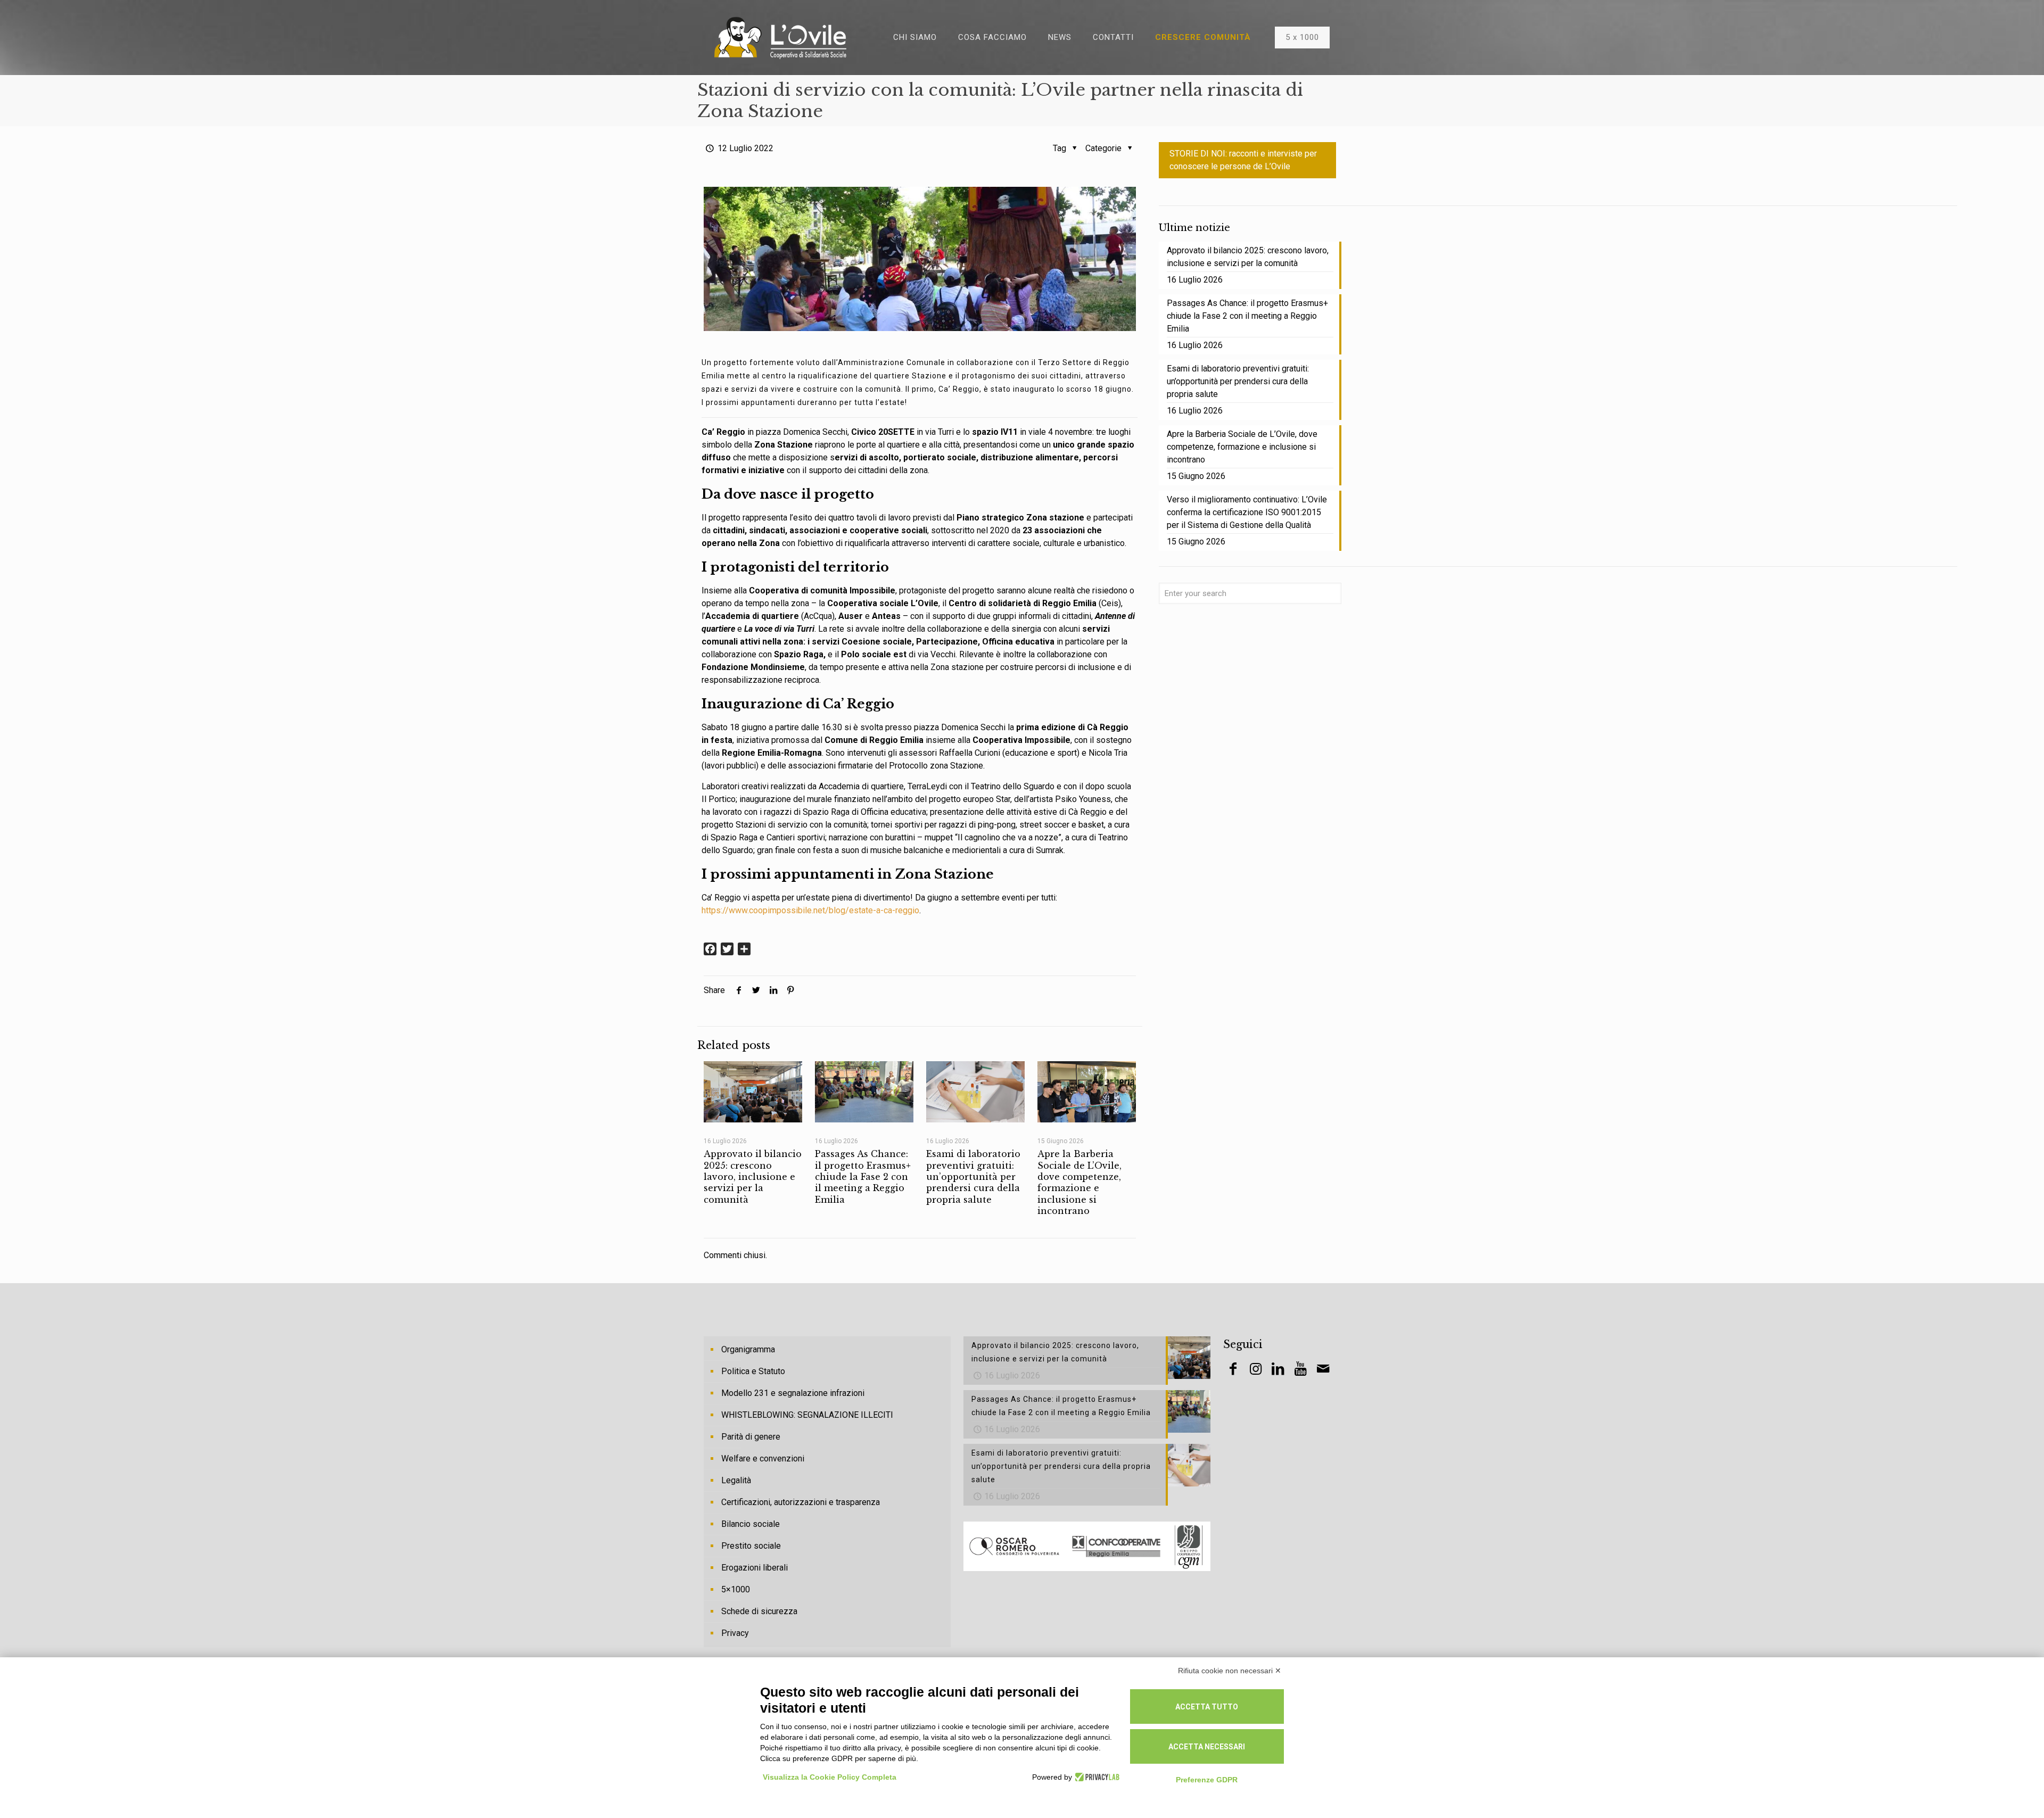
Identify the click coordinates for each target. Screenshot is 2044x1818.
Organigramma (748, 1349)
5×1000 (736, 1589)
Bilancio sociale (751, 1524)
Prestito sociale (751, 1546)
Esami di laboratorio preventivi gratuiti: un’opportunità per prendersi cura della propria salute (973, 1176)
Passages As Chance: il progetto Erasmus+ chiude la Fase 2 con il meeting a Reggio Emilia (863, 1176)
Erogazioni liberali (755, 1568)
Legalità (736, 1480)
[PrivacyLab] (1096, 1777)
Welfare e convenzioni (763, 1458)
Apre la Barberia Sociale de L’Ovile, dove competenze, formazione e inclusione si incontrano (1079, 1182)
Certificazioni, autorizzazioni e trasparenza (801, 1502)
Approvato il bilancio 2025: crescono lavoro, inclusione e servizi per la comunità (753, 1176)
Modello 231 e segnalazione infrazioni (793, 1393)
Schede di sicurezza (759, 1611)
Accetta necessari (1207, 1747)
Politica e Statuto (753, 1371)
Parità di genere (751, 1437)
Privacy (735, 1633)
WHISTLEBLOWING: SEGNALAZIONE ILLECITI (807, 1415)
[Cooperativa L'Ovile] (780, 37)
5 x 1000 (1302, 37)
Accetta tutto (1207, 1707)
